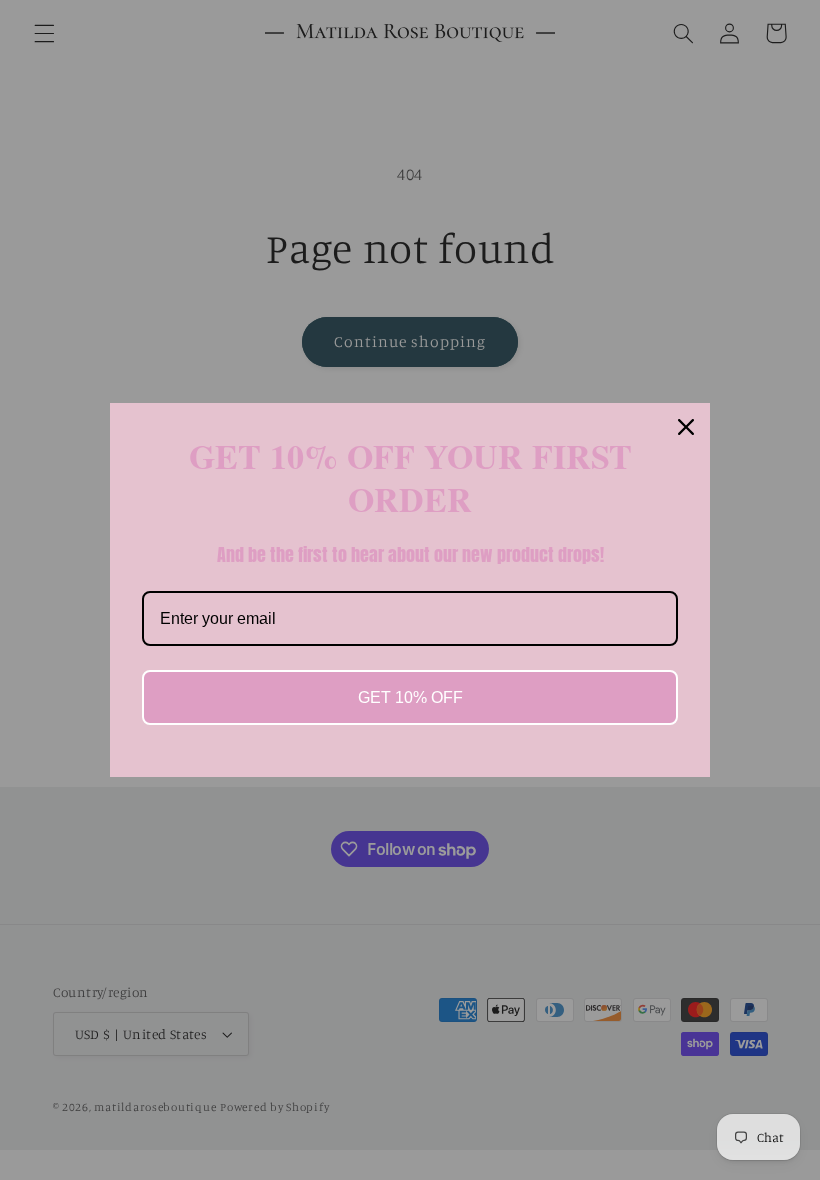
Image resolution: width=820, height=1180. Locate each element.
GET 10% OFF (410, 697)
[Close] (686, 427)
